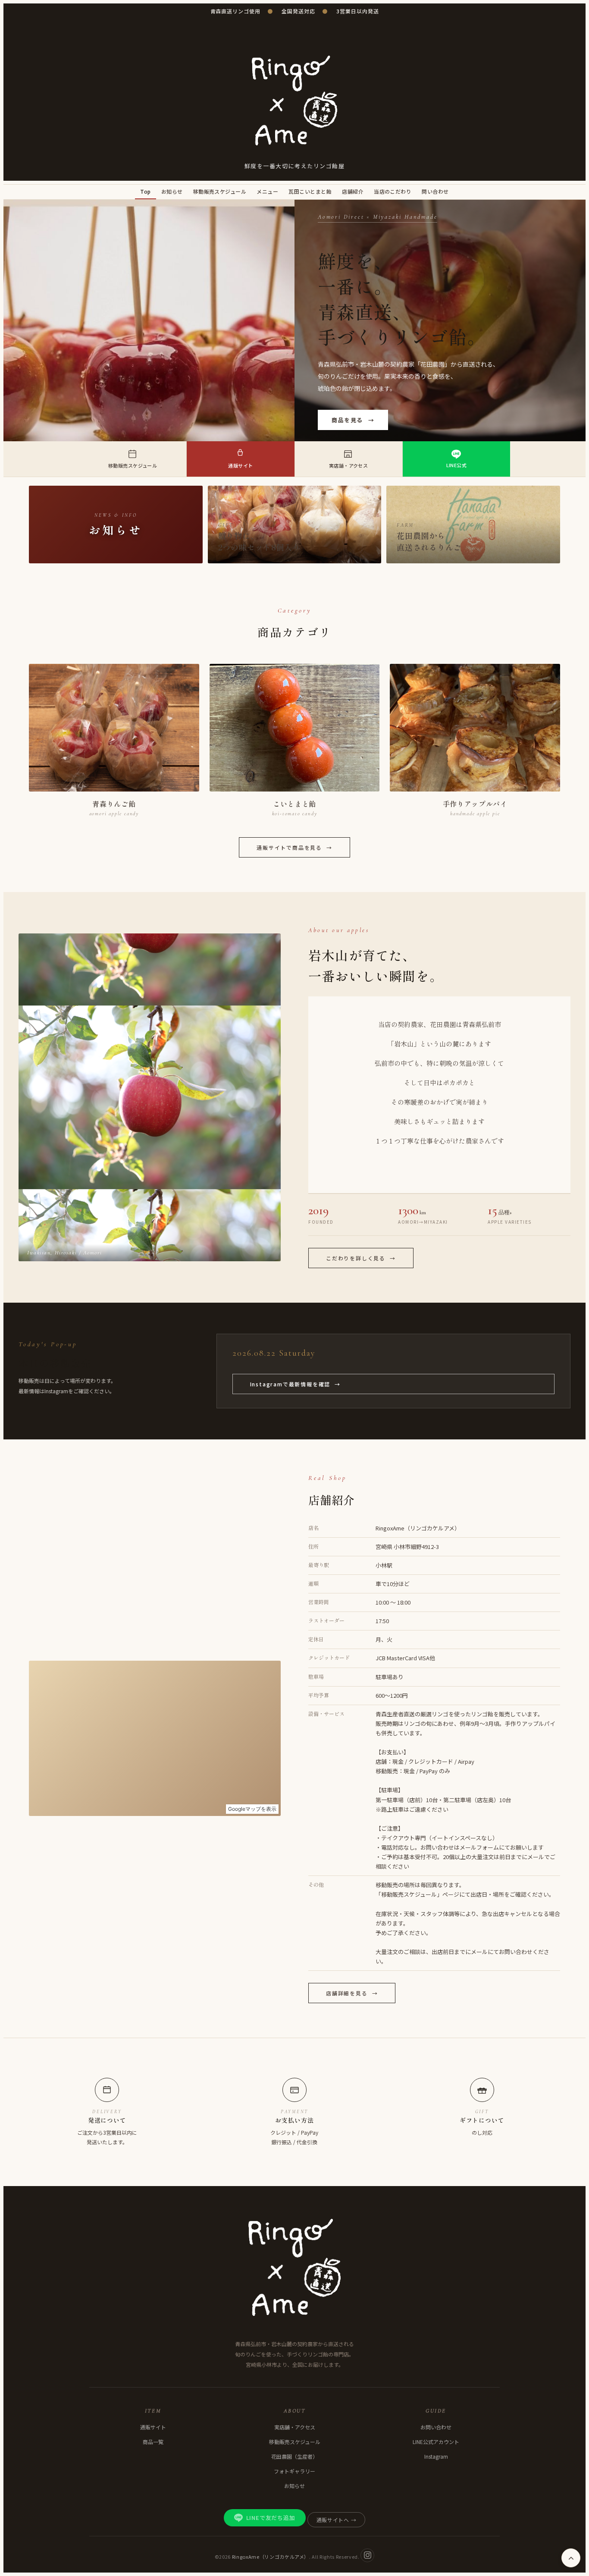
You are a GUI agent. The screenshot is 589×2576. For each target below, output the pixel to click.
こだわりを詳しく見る (361, 1258)
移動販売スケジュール (220, 191)
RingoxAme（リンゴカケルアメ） (271, 2556)
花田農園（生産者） (294, 2456)
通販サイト (153, 2427)
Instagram (436, 2456)
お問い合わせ (436, 2427)
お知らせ (172, 191)
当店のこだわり (393, 191)
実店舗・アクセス (295, 2427)
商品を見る (353, 420)
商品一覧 (153, 2442)
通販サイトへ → (337, 2520)
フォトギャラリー (294, 2471)
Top (145, 191)
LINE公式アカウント (436, 2442)
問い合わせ (435, 191)
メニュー (267, 191)
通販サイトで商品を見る (294, 847)
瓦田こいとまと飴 (310, 191)
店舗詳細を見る (352, 1993)
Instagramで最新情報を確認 (295, 1384)
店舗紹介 (353, 191)
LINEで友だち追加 (271, 2518)
